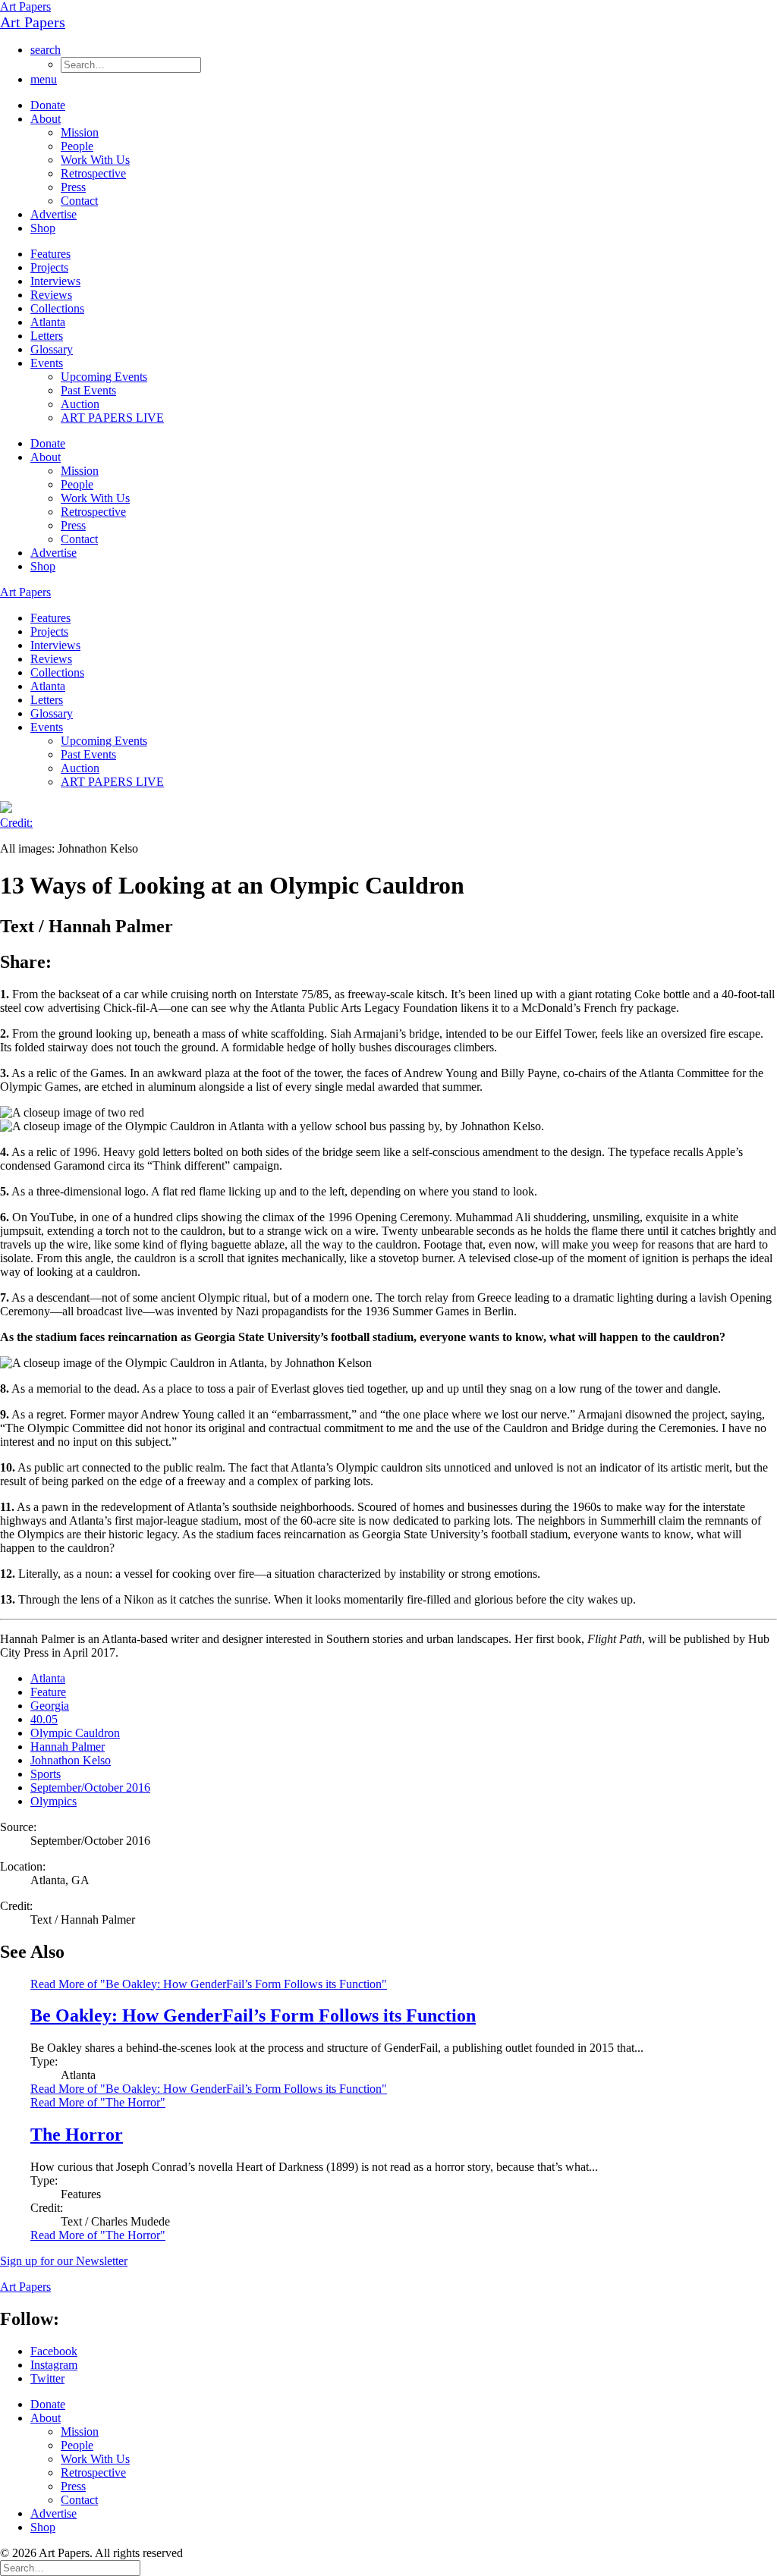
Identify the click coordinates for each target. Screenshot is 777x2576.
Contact (79, 201)
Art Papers (25, 6)
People (77, 146)
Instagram (54, 2365)
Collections (57, 308)
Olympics (53, 1801)
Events (47, 363)
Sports (46, 1774)
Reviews (51, 295)
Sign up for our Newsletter (64, 2261)
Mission (80, 132)
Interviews (55, 281)
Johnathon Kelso (71, 1760)
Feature (48, 1692)
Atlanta (48, 322)
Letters (47, 336)
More (209, 2089)
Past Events (88, 390)
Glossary (52, 349)
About (46, 119)
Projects (49, 267)
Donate (48, 105)
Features (50, 254)
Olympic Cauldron (75, 1733)
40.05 (44, 1719)
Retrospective (93, 173)
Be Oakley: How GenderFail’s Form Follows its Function (253, 2015)
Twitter (47, 2378)
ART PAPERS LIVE (112, 418)
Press (73, 187)
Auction (80, 404)
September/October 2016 (90, 1787)
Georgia (50, 1706)
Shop (43, 228)
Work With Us (95, 160)
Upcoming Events (104, 377)
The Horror (77, 2135)
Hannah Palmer (68, 1747)
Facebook (54, 2351)
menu (44, 79)
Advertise (53, 214)
